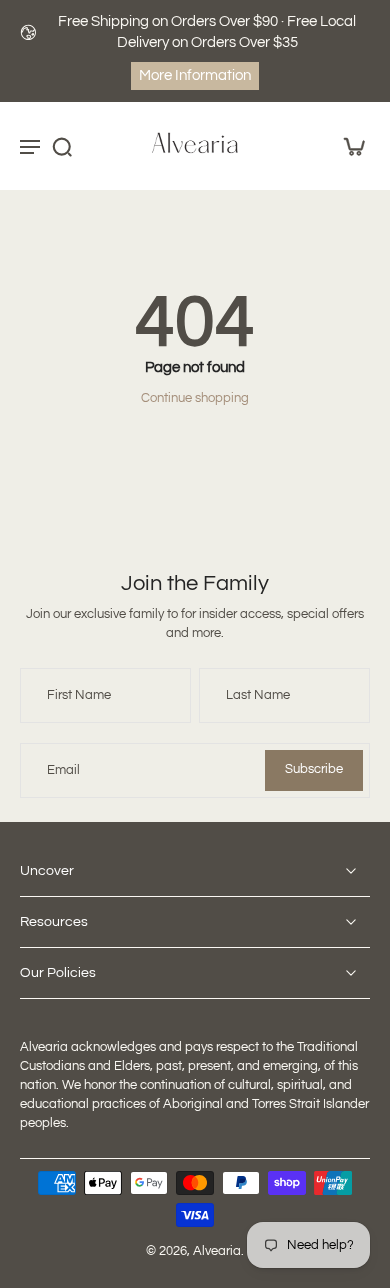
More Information (195, 75)
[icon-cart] (348, 146)
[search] (62, 147)
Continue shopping (195, 398)
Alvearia (217, 1251)
